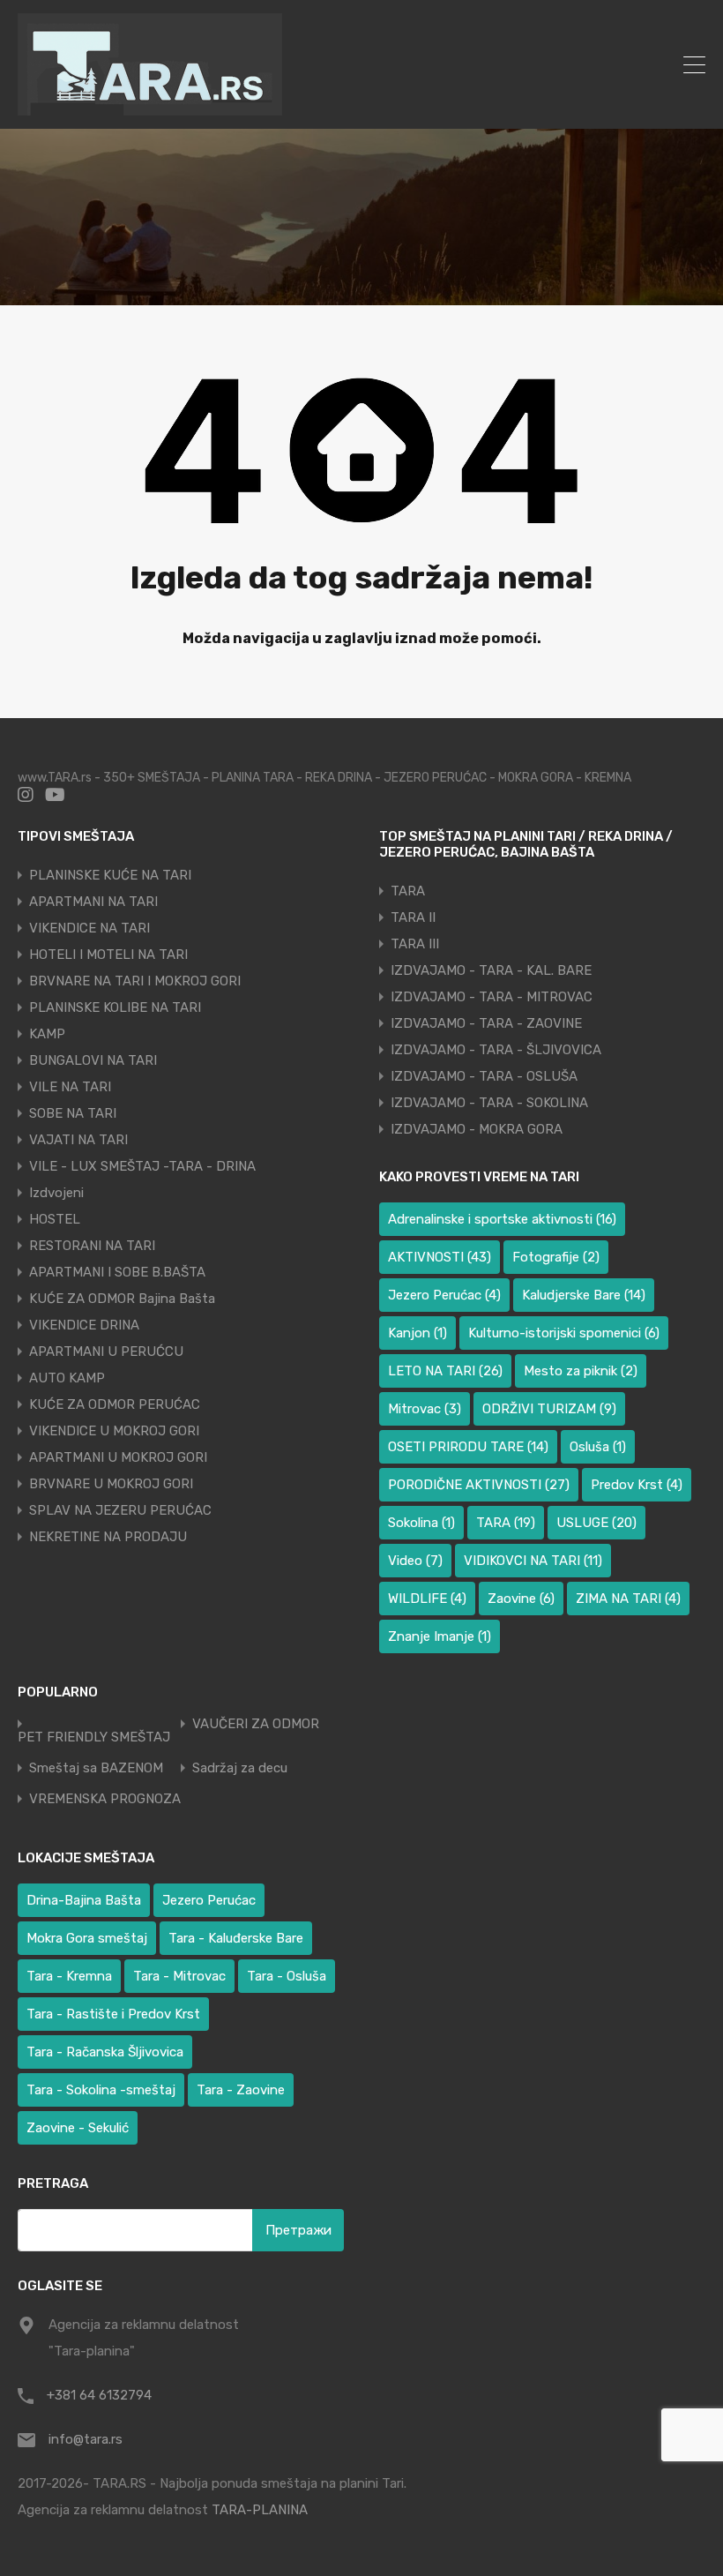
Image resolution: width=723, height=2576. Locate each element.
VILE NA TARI (70, 1087)
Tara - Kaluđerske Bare (236, 1938)
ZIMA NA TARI (628, 1599)
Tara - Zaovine (241, 2090)
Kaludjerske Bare (584, 1295)
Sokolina (421, 1523)
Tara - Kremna (69, 1976)
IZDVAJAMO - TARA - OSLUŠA (484, 1076)
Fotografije (556, 1257)
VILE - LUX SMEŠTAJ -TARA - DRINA (142, 1166)
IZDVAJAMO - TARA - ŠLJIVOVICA (496, 1050)
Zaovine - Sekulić (78, 2128)
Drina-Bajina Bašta (84, 1900)
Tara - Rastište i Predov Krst (113, 2014)
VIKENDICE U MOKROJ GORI (114, 1431)
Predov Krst (637, 1485)
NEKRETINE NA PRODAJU (108, 1537)
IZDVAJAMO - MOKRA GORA (477, 1129)
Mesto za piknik (581, 1371)
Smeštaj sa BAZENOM (96, 1768)
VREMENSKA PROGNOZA (105, 1799)
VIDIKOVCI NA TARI (533, 1561)
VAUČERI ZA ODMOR (256, 1724)
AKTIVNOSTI (440, 1257)
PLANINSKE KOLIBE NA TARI (115, 1007)
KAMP (47, 1034)
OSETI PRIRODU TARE (468, 1447)
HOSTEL (55, 1219)
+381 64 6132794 (99, 2395)
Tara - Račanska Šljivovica (105, 2052)
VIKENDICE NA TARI (89, 928)
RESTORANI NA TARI (92, 1246)
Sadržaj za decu (240, 1768)
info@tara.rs (86, 2439)
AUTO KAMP (67, 1378)
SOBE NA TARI (73, 1113)
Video (415, 1561)
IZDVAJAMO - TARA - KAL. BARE (491, 970)
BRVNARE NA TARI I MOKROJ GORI (135, 981)
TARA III (415, 944)
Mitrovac (425, 1409)
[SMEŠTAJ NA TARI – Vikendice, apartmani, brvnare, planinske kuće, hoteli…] (150, 108)
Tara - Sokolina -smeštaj (101, 2090)
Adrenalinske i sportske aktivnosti (502, 1219)
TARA (408, 891)
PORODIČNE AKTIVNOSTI (479, 1485)
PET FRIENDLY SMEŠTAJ (94, 1737)
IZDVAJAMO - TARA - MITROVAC (492, 997)
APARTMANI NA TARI (93, 902)
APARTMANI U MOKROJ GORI (118, 1457)
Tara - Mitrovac (179, 1976)
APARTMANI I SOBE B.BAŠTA (117, 1272)
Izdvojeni (56, 1193)
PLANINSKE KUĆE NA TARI (110, 875)
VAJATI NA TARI (78, 1140)
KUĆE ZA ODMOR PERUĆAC (115, 1404)
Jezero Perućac (444, 1295)
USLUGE (596, 1523)
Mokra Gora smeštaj (87, 1938)
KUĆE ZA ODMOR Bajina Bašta (122, 1299)
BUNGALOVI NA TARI (93, 1060)
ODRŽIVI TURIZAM (549, 1409)
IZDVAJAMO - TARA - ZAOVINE (486, 1023)
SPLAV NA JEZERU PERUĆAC (120, 1510)
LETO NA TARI (445, 1371)
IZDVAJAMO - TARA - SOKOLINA (489, 1103)
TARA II (413, 917)
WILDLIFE (427, 1599)
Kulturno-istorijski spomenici (564, 1333)
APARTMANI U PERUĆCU (106, 1352)
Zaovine (521, 1599)
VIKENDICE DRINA (84, 1325)
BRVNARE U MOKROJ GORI (111, 1484)
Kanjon (417, 1333)
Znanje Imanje (440, 1636)
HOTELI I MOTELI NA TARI (108, 955)
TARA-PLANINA (260, 2510)
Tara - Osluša (287, 1976)
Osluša (598, 1447)
